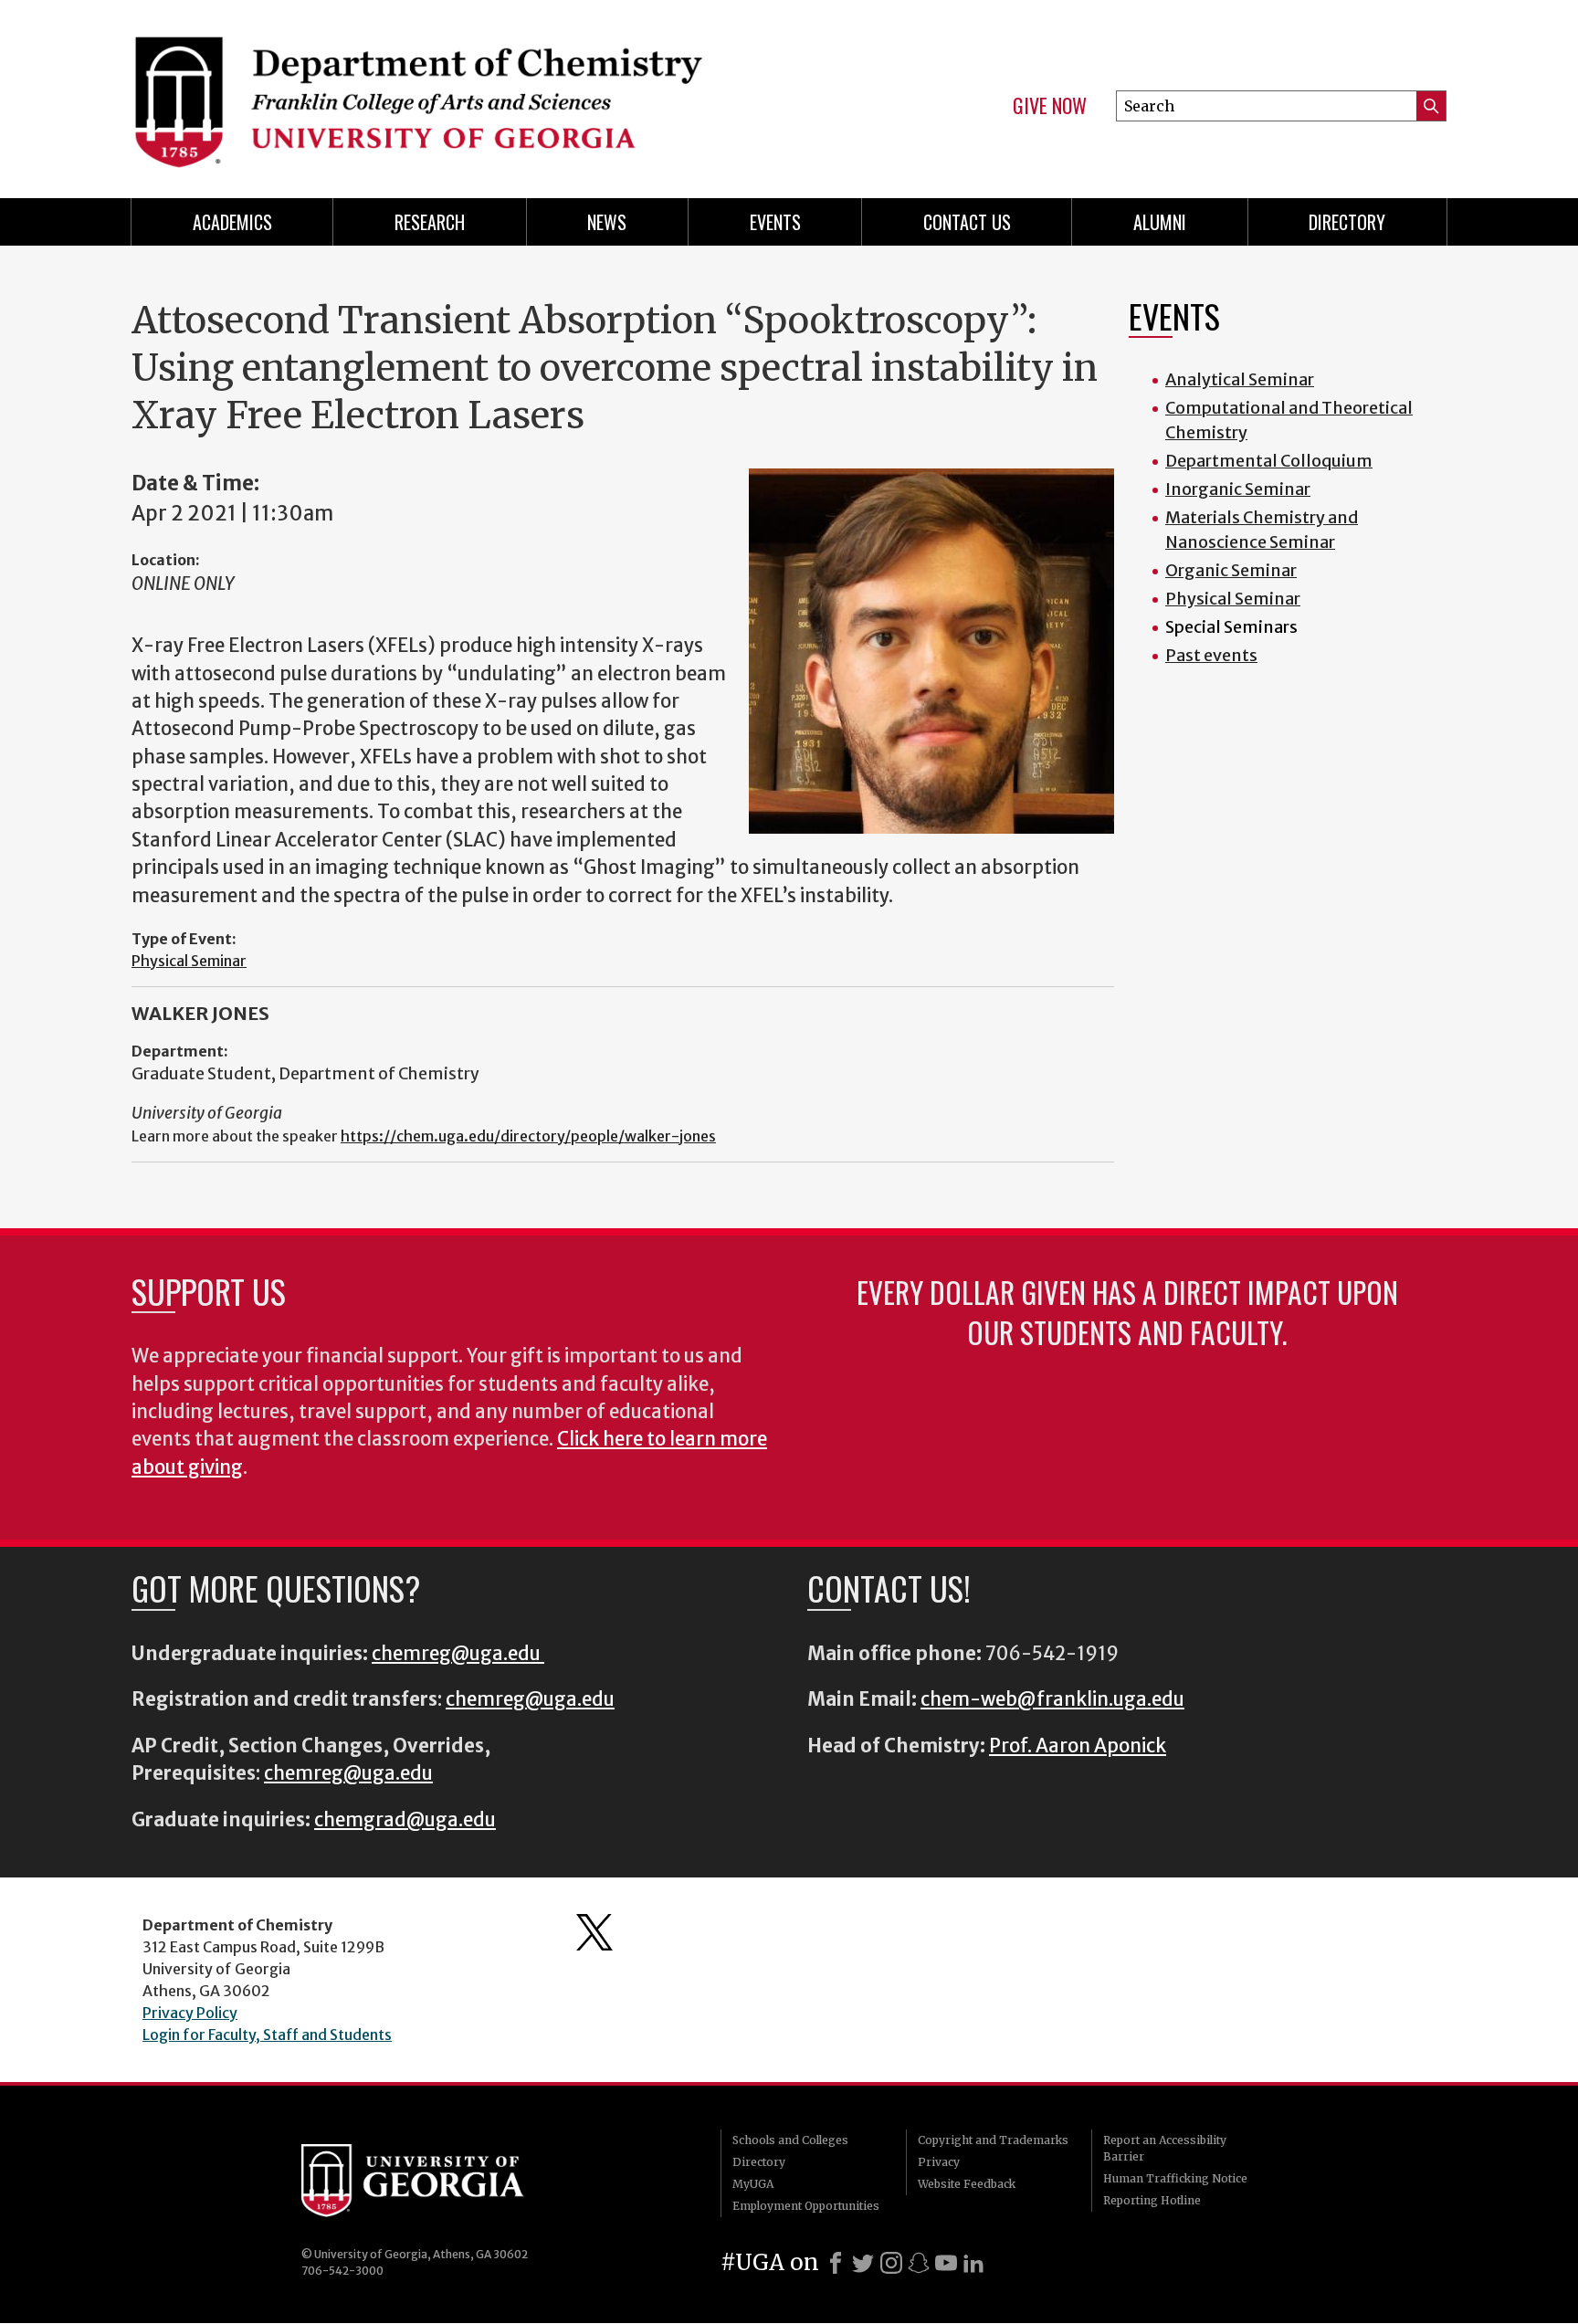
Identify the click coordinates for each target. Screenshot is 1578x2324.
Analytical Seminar (1240, 379)
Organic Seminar (1231, 570)
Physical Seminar (189, 961)
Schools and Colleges (790, 2140)
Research (430, 222)
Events (775, 222)
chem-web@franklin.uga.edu (1052, 1699)
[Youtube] (946, 2263)
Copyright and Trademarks (993, 2140)
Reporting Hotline (1152, 2200)
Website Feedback (967, 2184)
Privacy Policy (190, 2013)
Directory (1347, 222)
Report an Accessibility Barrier (1165, 2148)
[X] (863, 2263)
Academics (232, 222)
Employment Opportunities (806, 2206)
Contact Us (967, 222)
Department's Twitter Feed (594, 1932)
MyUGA (753, 2184)
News (607, 222)
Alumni (1160, 222)
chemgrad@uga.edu (405, 1820)
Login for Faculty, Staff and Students (267, 2035)
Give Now (1050, 106)
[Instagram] (891, 2263)
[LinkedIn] (973, 2263)
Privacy (939, 2162)
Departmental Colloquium (1269, 461)
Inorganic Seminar (1238, 489)
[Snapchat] (919, 2263)
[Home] (451, 91)
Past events (1211, 655)
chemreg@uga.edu (458, 1654)
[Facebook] (836, 2263)
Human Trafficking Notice (1175, 2178)
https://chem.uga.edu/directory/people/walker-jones (528, 1136)
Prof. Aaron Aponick (1078, 1746)
